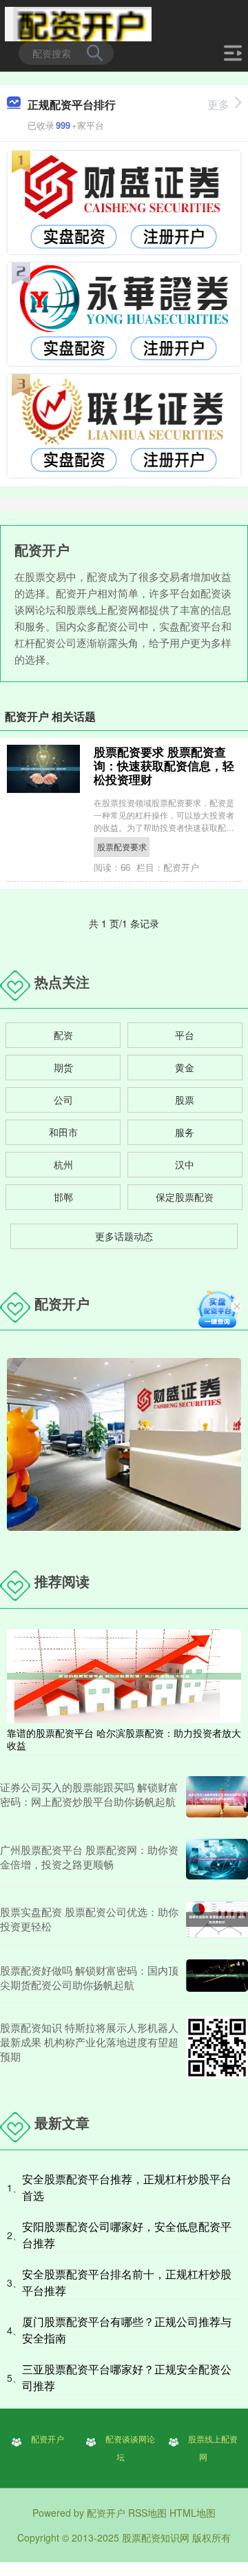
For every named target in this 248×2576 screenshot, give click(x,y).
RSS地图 (147, 2513)
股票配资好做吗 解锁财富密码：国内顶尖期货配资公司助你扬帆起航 (89, 1977)
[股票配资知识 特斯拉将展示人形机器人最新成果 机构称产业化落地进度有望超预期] (217, 2048)
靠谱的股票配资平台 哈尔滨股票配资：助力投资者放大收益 (124, 1739)
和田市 (63, 1132)
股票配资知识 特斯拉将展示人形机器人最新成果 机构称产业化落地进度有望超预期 (89, 2042)
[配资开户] (78, 23)
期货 (63, 1067)
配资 (63, 1035)
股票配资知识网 (156, 2537)
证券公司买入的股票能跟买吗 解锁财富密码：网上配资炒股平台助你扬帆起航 (89, 1794)
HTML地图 (193, 2513)
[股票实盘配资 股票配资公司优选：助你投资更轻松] (217, 1919)
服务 (185, 1132)
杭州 (63, 1164)
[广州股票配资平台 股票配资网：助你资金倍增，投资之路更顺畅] (217, 1859)
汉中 (185, 1164)
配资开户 (48, 2439)
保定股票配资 (185, 1197)
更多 (218, 104)
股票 (185, 1100)
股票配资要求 (122, 846)
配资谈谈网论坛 (130, 2448)
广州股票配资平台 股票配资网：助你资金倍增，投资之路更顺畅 (89, 1857)
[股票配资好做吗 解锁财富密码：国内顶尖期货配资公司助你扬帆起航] (217, 1977)
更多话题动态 (124, 1236)
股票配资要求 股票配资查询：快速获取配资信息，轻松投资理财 (164, 765)
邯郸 (63, 1197)
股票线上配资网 (213, 2448)
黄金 (185, 1067)
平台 (185, 1035)
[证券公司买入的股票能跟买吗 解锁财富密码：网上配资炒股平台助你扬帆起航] (217, 1797)
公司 (63, 1100)
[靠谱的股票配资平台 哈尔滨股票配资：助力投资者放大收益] (124, 1674)
